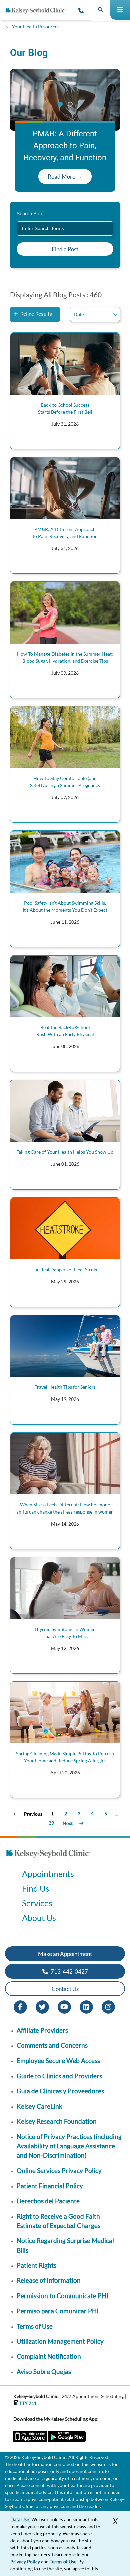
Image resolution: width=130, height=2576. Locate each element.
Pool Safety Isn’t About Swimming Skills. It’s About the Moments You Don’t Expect (65, 906)
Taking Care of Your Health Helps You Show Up (65, 1152)
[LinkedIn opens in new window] (86, 2006)
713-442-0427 (69, 1971)
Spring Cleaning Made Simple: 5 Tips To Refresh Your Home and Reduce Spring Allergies (65, 1757)
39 (51, 1823)
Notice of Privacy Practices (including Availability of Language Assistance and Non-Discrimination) (69, 2146)
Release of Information (49, 2280)
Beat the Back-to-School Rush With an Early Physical (65, 1031)
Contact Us (65, 1989)
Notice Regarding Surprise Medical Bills (65, 2245)
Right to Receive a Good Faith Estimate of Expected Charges (58, 2221)
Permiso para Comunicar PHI (58, 2311)
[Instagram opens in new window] (108, 2006)
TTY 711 (27, 2403)
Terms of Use (35, 2326)
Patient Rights (36, 2265)
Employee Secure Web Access (58, 2061)
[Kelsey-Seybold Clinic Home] (38, 11)
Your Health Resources (36, 27)
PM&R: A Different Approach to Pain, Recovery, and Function (65, 533)
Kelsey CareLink (39, 2106)
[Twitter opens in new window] (42, 2006)
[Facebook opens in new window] (20, 2006)
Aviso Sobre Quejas (44, 2372)
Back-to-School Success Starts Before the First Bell (65, 408)
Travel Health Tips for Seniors (65, 1387)
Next (68, 1823)
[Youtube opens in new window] (64, 2006)
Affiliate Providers (42, 2030)
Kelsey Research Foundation (57, 2121)
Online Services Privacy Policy (59, 2171)
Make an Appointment (65, 1954)
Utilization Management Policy (60, 2341)
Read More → (65, 176)
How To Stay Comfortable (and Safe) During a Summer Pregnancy (65, 782)
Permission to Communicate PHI (62, 2296)
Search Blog (30, 214)
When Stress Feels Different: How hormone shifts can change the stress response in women (65, 1508)
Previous (33, 1814)
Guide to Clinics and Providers (59, 2076)
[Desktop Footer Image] (48, 1859)
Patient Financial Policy (50, 2186)
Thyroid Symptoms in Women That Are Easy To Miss (65, 1633)
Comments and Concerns (52, 2045)
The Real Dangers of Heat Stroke (65, 1270)
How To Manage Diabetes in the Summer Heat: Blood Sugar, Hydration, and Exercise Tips (65, 657)
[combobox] (65, 229)
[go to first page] (15, 1814)
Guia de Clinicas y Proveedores (60, 2091)
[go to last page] (81, 1823)
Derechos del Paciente (48, 2201)
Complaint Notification (49, 2356)
